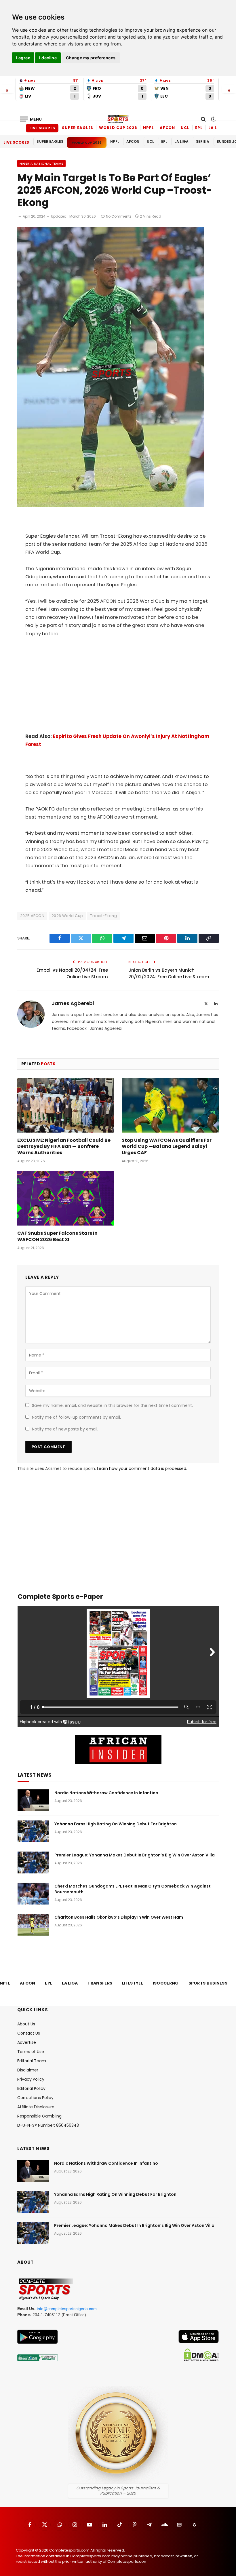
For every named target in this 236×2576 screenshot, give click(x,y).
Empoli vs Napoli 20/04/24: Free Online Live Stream (72, 973)
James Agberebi (73, 1004)
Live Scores (42, 128)
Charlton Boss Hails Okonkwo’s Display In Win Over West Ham (119, 1917)
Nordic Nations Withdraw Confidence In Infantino (106, 1793)
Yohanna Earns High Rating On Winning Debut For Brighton (116, 1824)
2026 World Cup (67, 916)
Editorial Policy (31, 2088)
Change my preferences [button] (91, 58)
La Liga (217, 128)
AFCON (168, 128)
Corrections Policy (35, 2098)
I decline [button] (48, 58)
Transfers (100, 1983)
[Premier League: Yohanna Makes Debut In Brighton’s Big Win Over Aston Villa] (33, 1862)
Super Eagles (78, 128)
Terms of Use (31, 2052)
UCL (185, 128)
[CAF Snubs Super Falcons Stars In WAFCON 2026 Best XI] (66, 1198)
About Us (26, 2024)
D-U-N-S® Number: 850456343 (48, 2125)
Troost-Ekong (103, 916)
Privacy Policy (31, 2079)
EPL (199, 128)
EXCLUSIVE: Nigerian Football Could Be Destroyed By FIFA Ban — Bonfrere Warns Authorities (64, 1147)
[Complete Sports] (118, 119)
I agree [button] (23, 58)
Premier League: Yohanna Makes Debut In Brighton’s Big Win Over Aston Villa (135, 1855)
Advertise (27, 2042)
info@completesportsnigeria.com (67, 2309)
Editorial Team (32, 2061)
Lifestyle (133, 1983)
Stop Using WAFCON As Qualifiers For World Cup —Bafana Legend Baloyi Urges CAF (167, 1147)
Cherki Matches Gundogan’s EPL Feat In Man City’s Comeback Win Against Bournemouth (133, 1889)
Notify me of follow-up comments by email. (76, 1417)
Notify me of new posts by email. (65, 1429)
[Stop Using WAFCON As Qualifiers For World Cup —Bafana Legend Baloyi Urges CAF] (170, 1105)
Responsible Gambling (39, 2116)
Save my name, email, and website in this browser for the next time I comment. (112, 1405)
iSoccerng (166, 1983)
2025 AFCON (32, 916)
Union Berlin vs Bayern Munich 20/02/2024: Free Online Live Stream (169, 973)
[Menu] (31, 119)
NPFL (149, 128)
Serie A (203, 141)
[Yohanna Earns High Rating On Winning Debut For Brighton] (33, 1831)
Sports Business (208, 1983)
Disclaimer (28, 2070)
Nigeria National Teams (41, 163)
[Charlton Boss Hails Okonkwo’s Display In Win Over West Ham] (33, 1925)
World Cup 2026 (118, 128)
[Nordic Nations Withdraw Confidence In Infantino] (33, 1800)
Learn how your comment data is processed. (142, 1468)
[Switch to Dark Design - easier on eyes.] (213, 119)
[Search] (203, 119)
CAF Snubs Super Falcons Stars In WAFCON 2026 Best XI (57, 1236)
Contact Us (29, 2033)
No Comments (119, 216)
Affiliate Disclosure (36, 2107)
